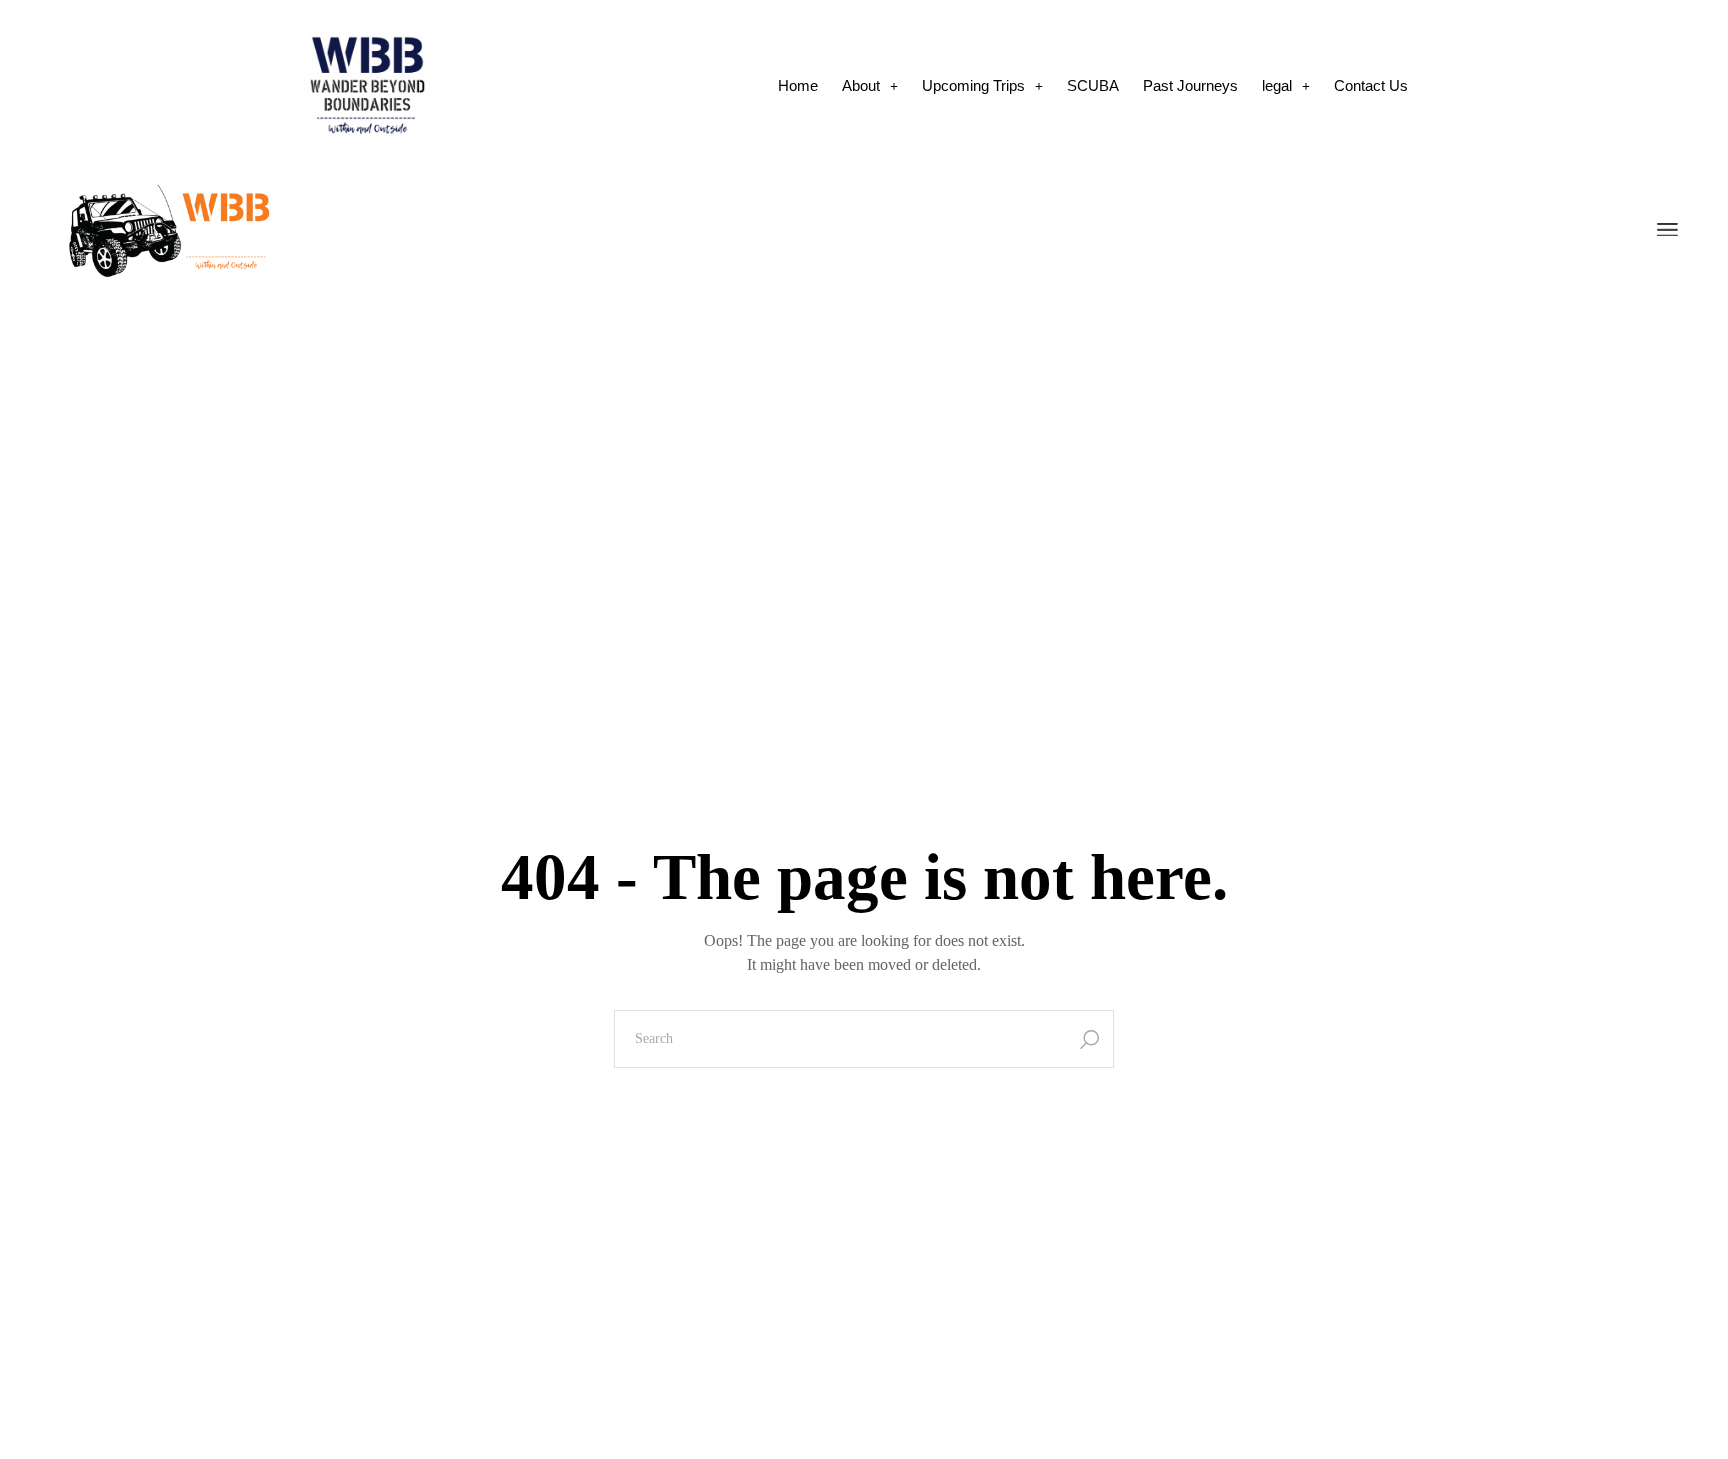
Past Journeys (1190, 85)
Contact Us (1371, 85)
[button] (870, 85)
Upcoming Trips (973, 85)
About (861, 85)
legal (1277, 85)
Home (798, 85)
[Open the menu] (1667, 231)
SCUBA (1093, 85)
